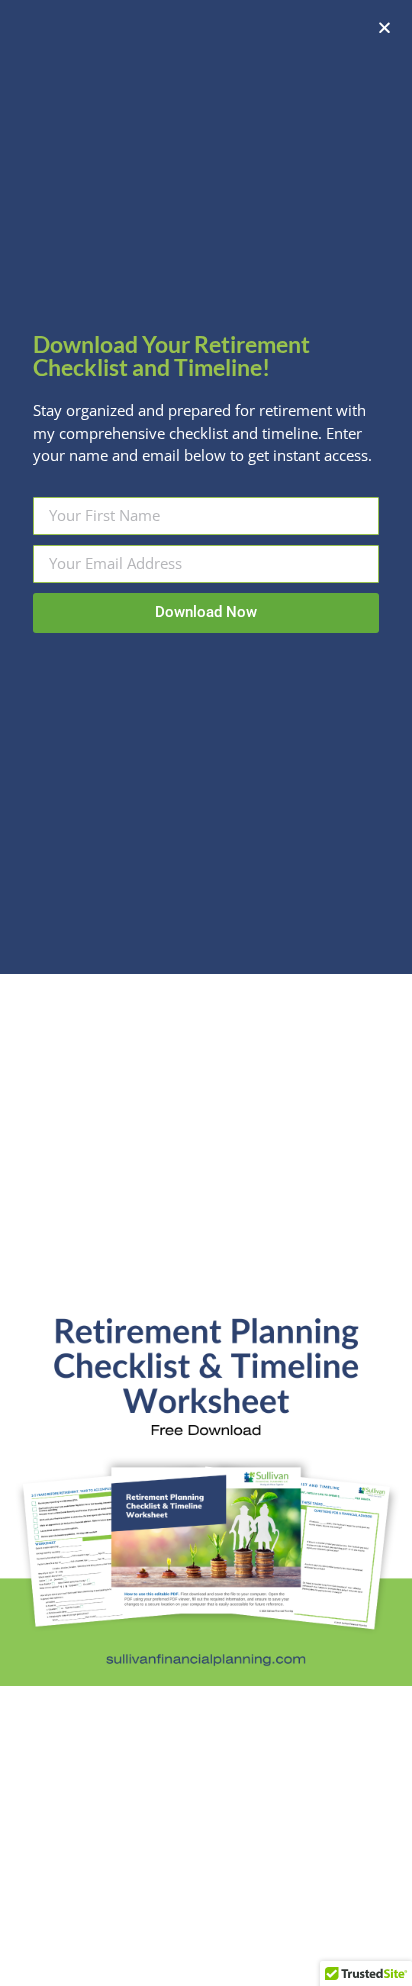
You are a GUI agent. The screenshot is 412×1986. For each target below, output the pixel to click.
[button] (384, 27)
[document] (206, 993)
